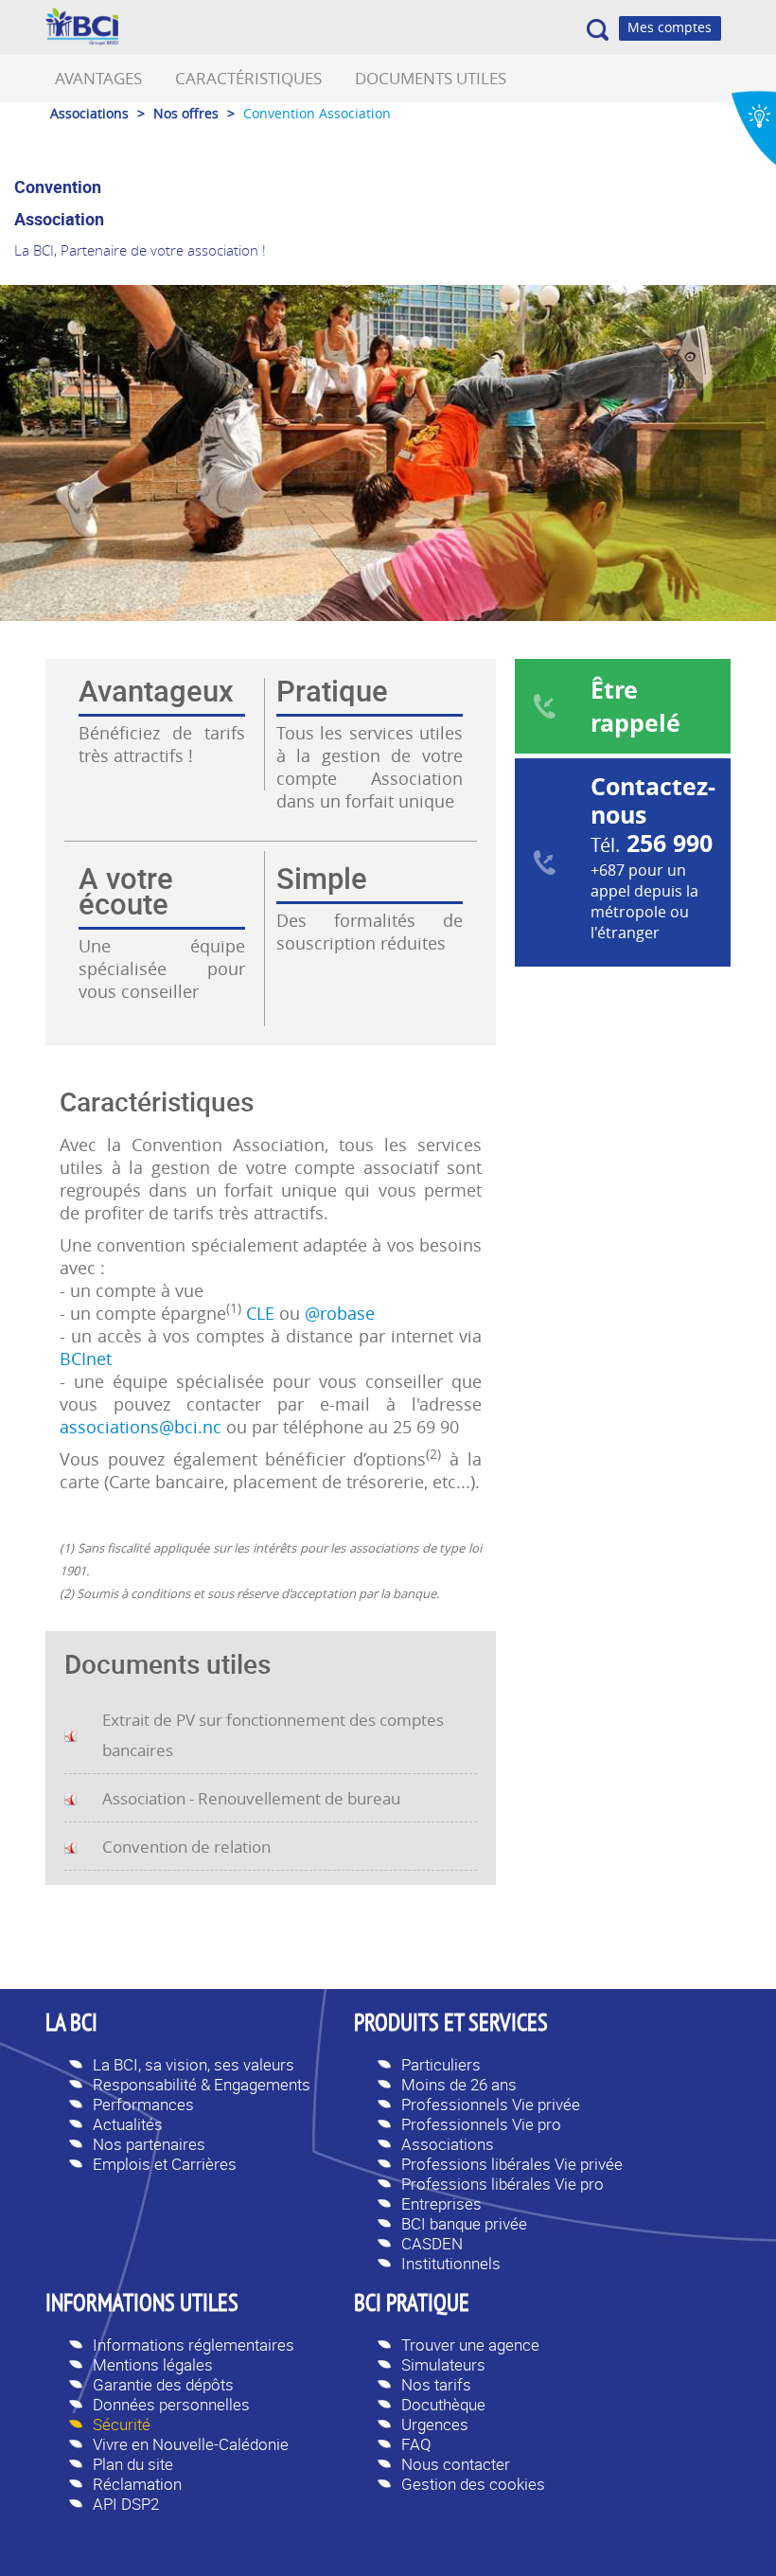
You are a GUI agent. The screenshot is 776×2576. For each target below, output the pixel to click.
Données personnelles (171, 2404)
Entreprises (441, 2203)
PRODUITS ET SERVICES (451, 2025)
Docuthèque (443, 2404)
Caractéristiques (248, 78)
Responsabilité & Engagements (202, 2084)
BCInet (86, 1359)
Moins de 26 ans (459, 2084)
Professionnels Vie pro (481, 2124)
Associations (448, 2144)
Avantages (98, 78)
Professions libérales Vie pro (503, 2184)
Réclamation (137, 2484)
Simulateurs (443, 2364)
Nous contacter (456, 2464)
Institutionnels (451, 2263)
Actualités (128, 2124)
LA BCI (71, 2025)
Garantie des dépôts (163, 2384)
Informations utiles (142, 2305)
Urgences (435, 2424)
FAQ (416, 2444)
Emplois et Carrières (165, 2164)
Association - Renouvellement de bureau (251, 1798)
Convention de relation (186, 1847)
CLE (260, 1313)
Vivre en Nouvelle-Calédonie (191, 2444)
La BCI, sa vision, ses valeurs (194, 2064)
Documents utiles (431, 78)
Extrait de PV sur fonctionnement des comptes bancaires (273, 1735)
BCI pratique (412, 2305)
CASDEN (432, 2243)
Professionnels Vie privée (491, 2104)
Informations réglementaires (194, 2345)
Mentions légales (153, 2364)
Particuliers (441, 2064)
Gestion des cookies (473, 2484)
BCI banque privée (464, 2223)
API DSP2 (126, 2504)
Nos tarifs (436, 2384)
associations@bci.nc (141, 1427)
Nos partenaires (149, 2144)
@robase (340, 1313)
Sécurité (122, 2424)
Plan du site (133, 2464)
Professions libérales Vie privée (512, 2164)
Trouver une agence (470, 2345)
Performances (143, 2104)
